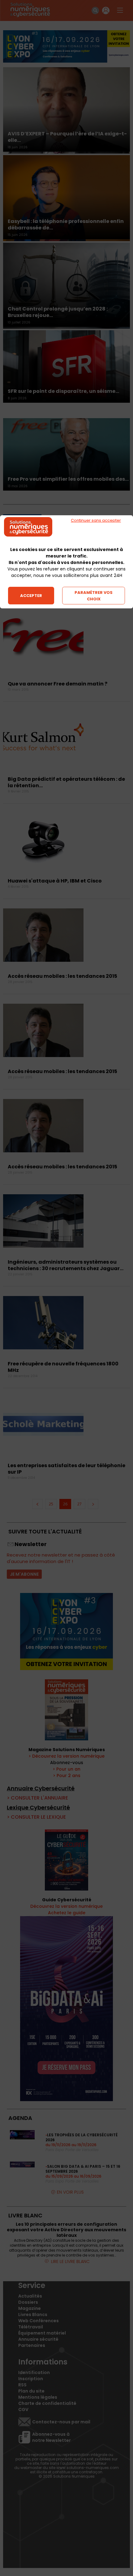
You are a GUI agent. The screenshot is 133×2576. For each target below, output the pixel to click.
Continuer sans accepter (96, 520)
